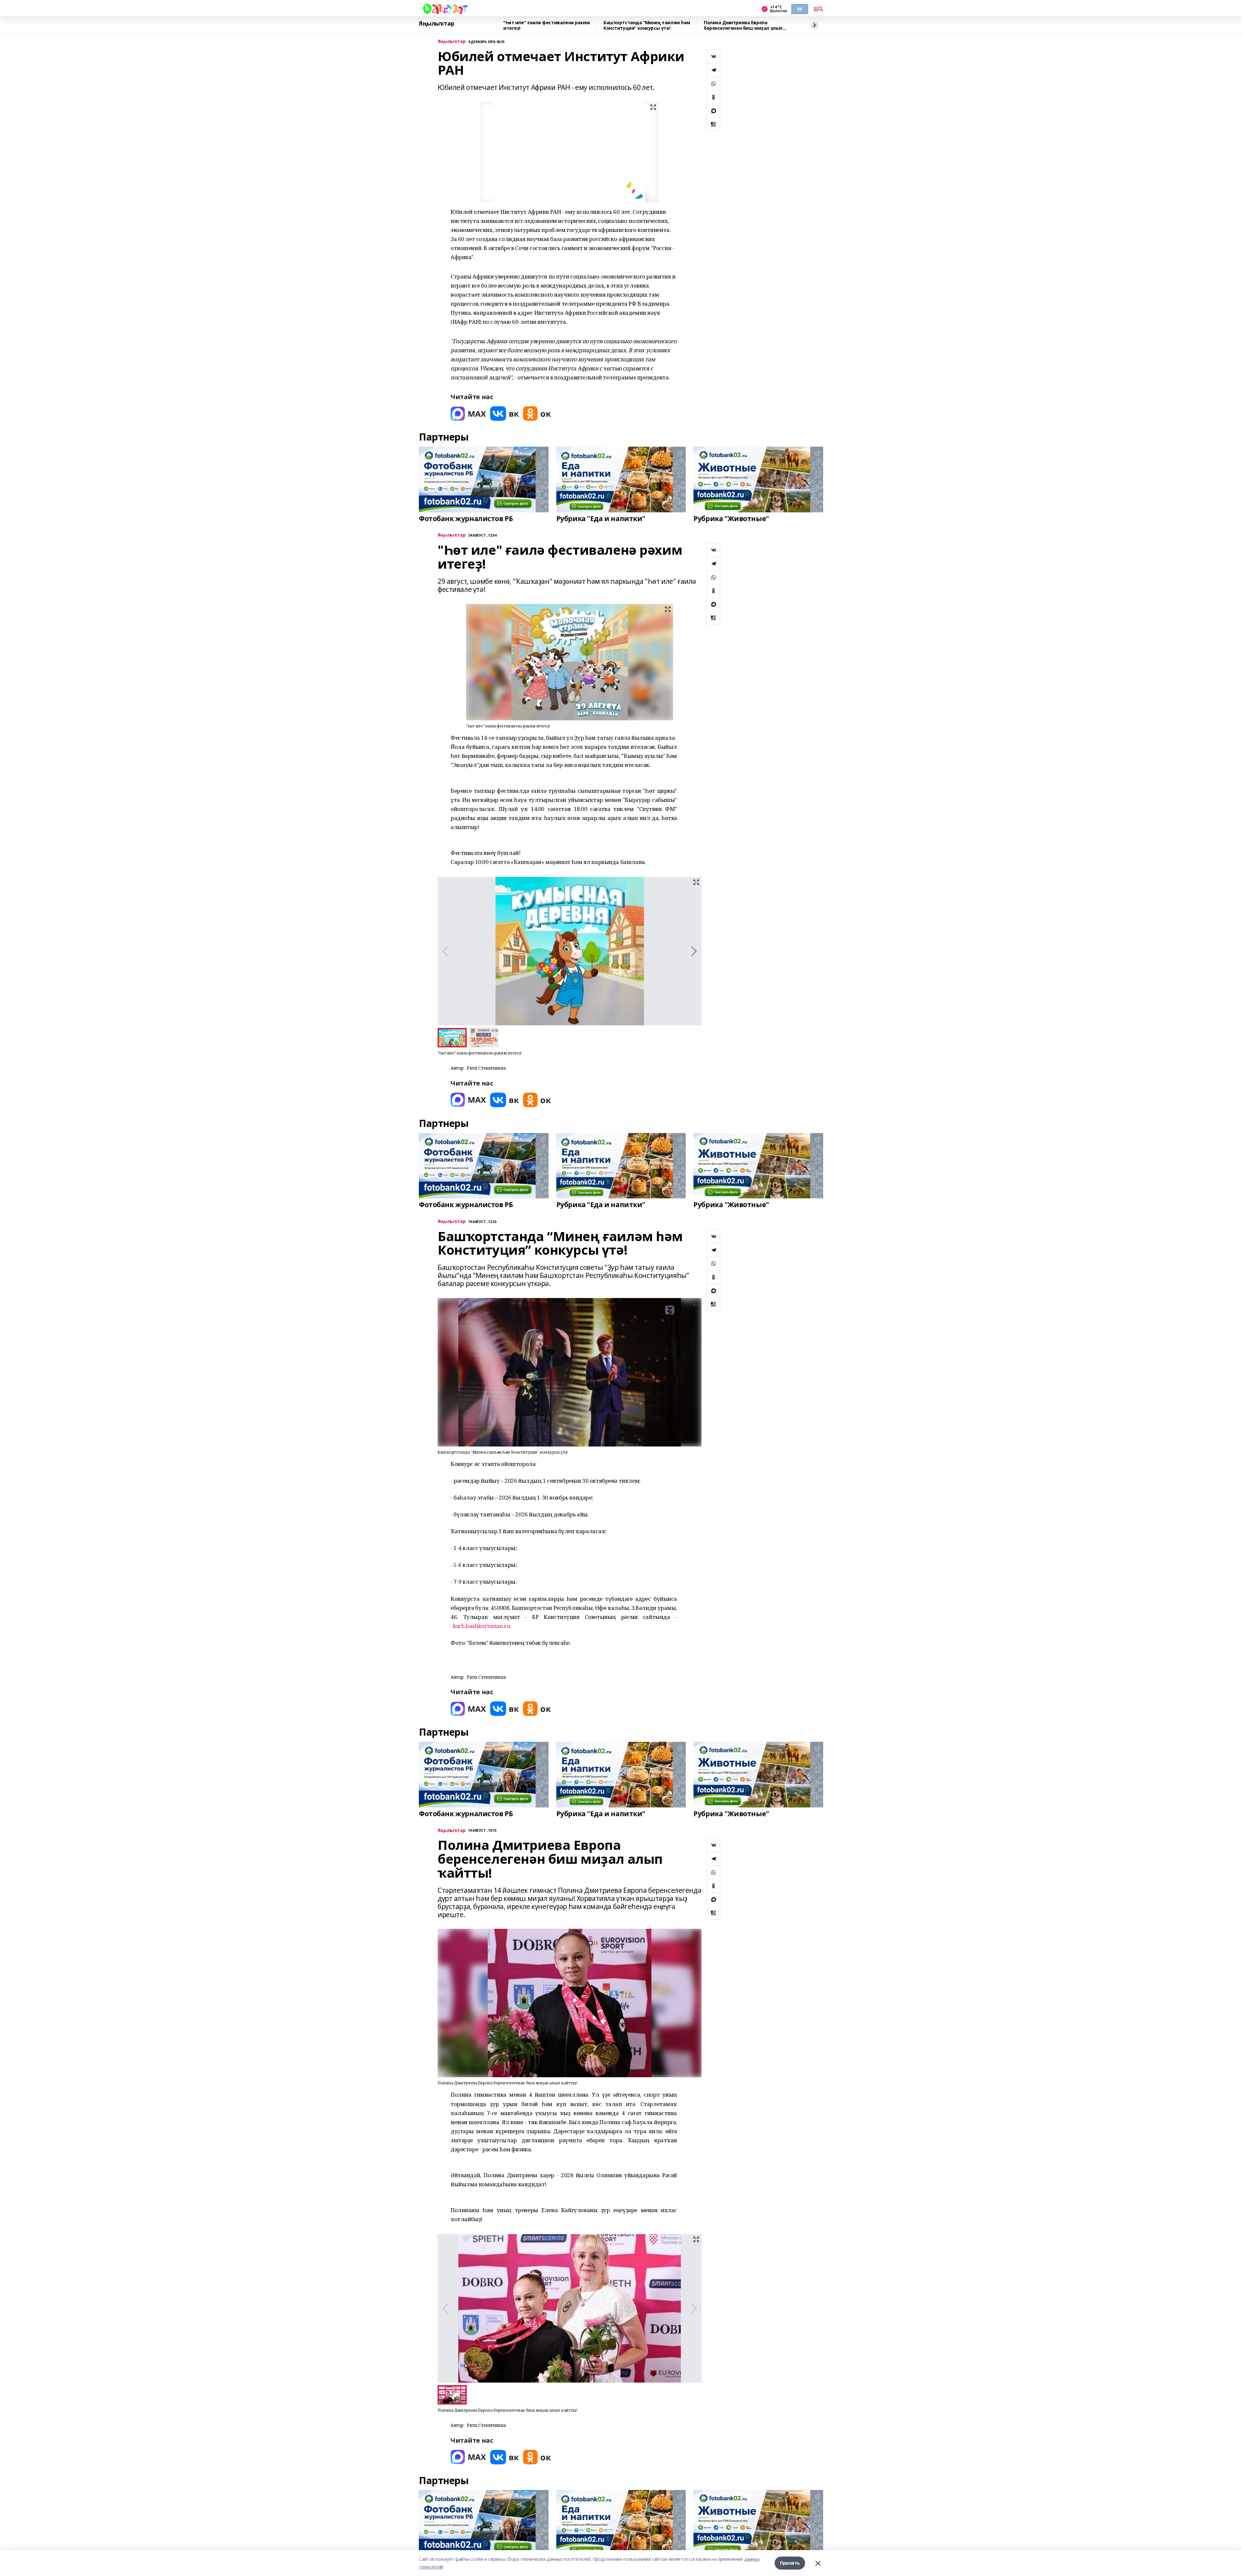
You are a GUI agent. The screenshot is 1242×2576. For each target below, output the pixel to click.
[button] (694, 951)
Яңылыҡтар (436, 24)
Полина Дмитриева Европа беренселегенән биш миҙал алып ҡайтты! (743, 25)
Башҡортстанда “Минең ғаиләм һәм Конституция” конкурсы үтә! (647, 25)
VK (800, 9)
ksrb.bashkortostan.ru (481, 1626)
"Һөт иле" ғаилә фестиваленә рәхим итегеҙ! (546, 25)
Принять (790, 2563)
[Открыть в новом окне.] (468, 414)
